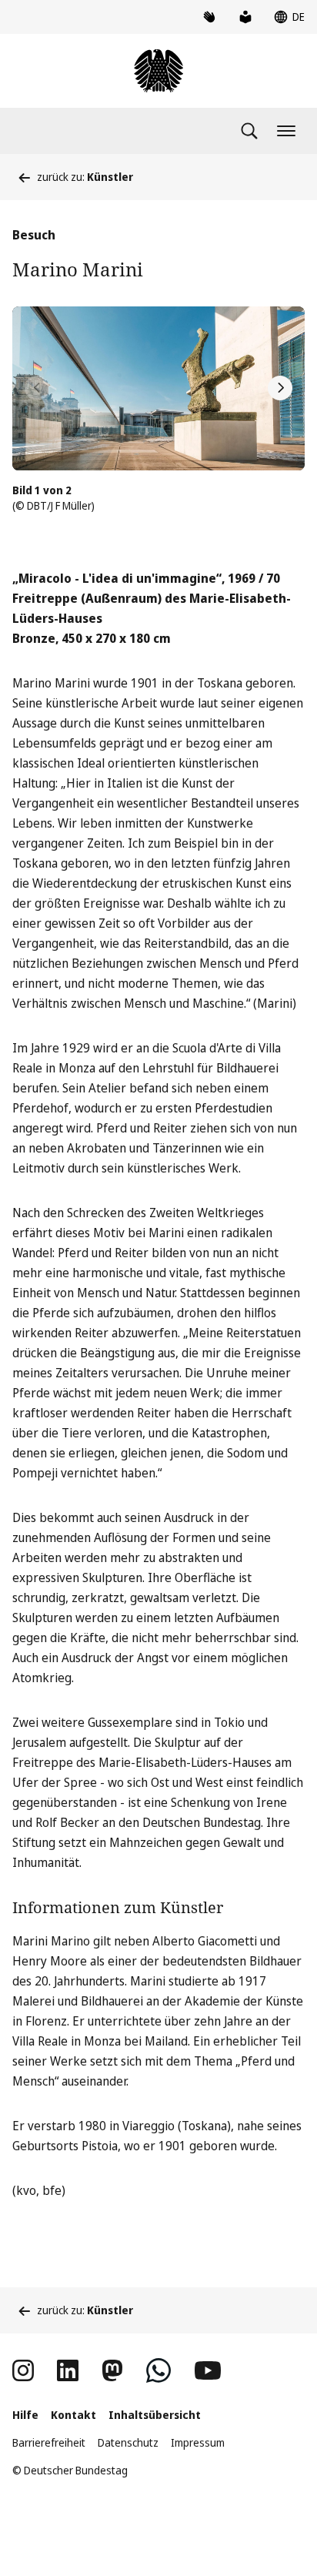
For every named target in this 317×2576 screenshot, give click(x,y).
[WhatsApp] (158, 2370)
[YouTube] (208, 2370)
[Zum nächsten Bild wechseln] (280, 388)
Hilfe (25, 2415)
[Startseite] (158, 71)
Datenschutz (128, 2442)
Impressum (198, 2442)
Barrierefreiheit (49, 2442)
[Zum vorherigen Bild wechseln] (37, 388)
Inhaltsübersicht (155, 2415)
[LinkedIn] (68, 2370)
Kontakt (73, 2415)
